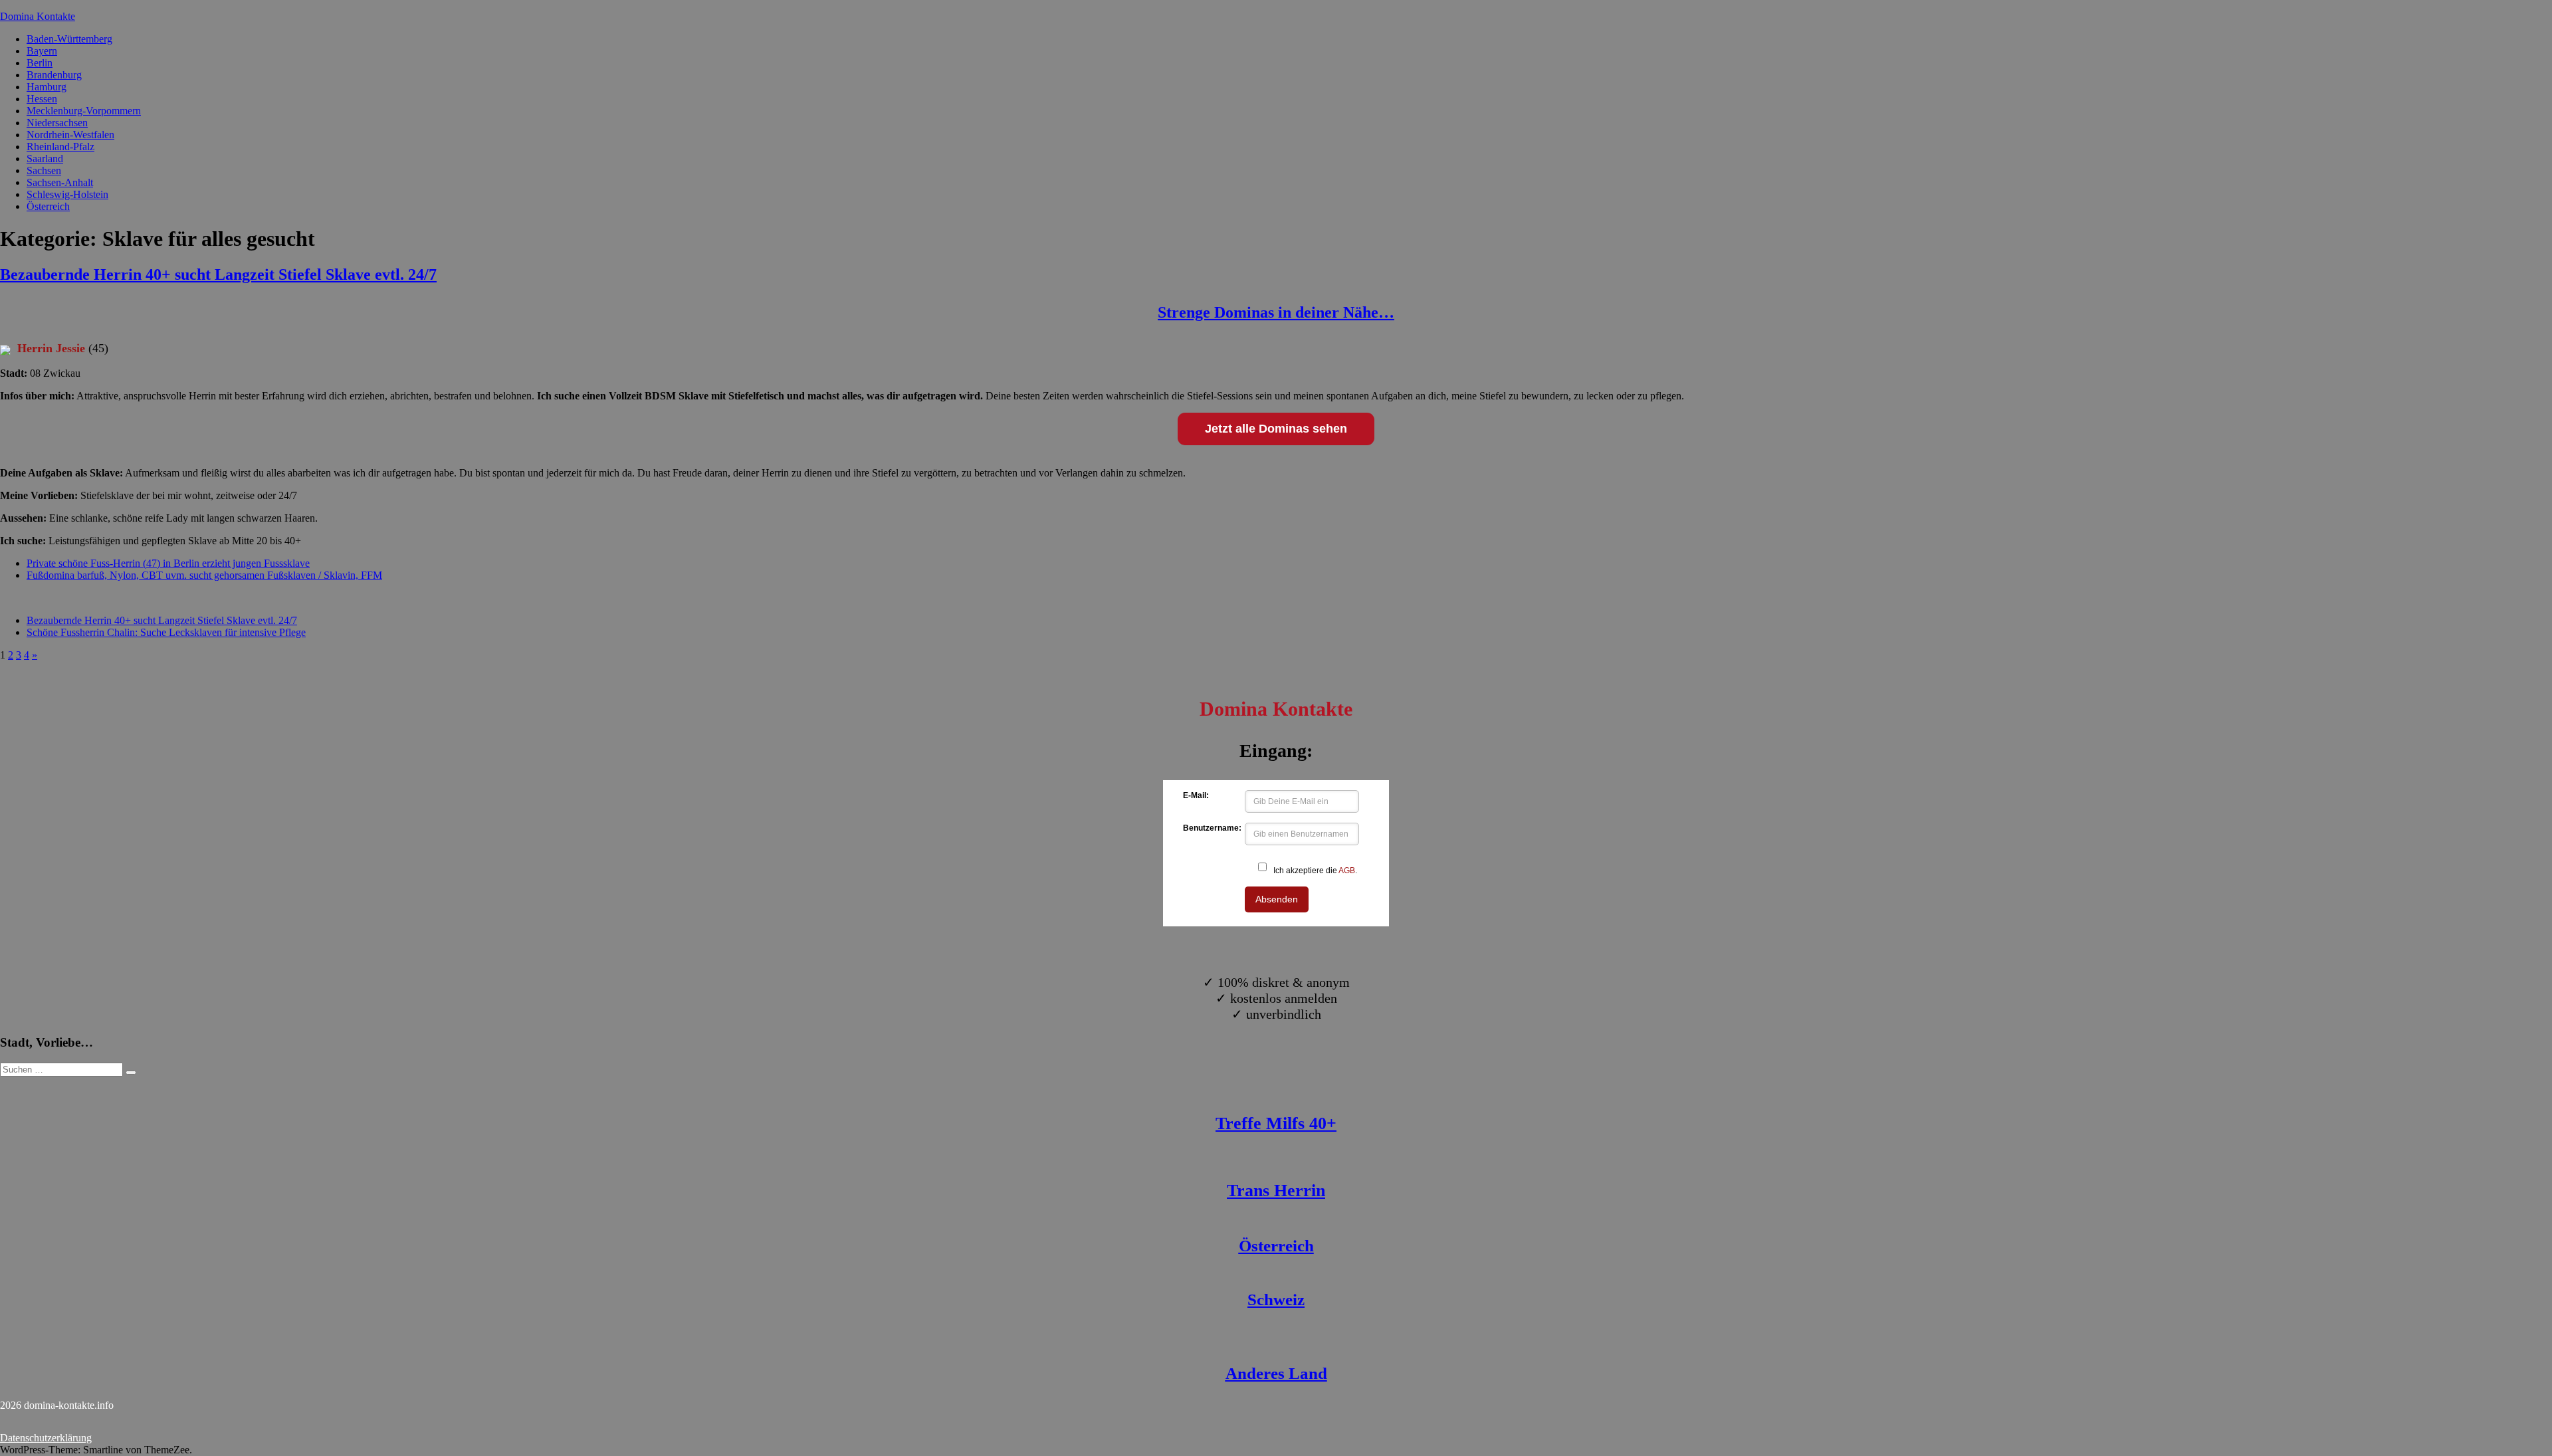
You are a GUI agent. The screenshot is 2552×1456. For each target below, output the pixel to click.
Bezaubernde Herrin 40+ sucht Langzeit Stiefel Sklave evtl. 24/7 (218, 274)
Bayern (42, 51)
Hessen (42, 99)
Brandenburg (54, 75)
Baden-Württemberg (69, 39)
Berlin (40, 63)
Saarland (45, 158)
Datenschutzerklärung (46, 1438)
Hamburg (47, 87)
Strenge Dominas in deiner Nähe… (1276, 312)
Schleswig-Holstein (67, 194)
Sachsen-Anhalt (60, 182)
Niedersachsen (57, 123)
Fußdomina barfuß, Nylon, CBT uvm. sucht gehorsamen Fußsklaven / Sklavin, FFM (204, 575)
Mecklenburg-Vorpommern (84, 111)
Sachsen (44, 170)
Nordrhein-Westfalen (70, 135)
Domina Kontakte (38, 16)
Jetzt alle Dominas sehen (1276, 429)
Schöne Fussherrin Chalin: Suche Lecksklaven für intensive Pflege (166, 632)
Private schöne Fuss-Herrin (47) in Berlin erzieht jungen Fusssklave (168, 563)
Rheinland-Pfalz (60, 147)
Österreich (48, 206)
